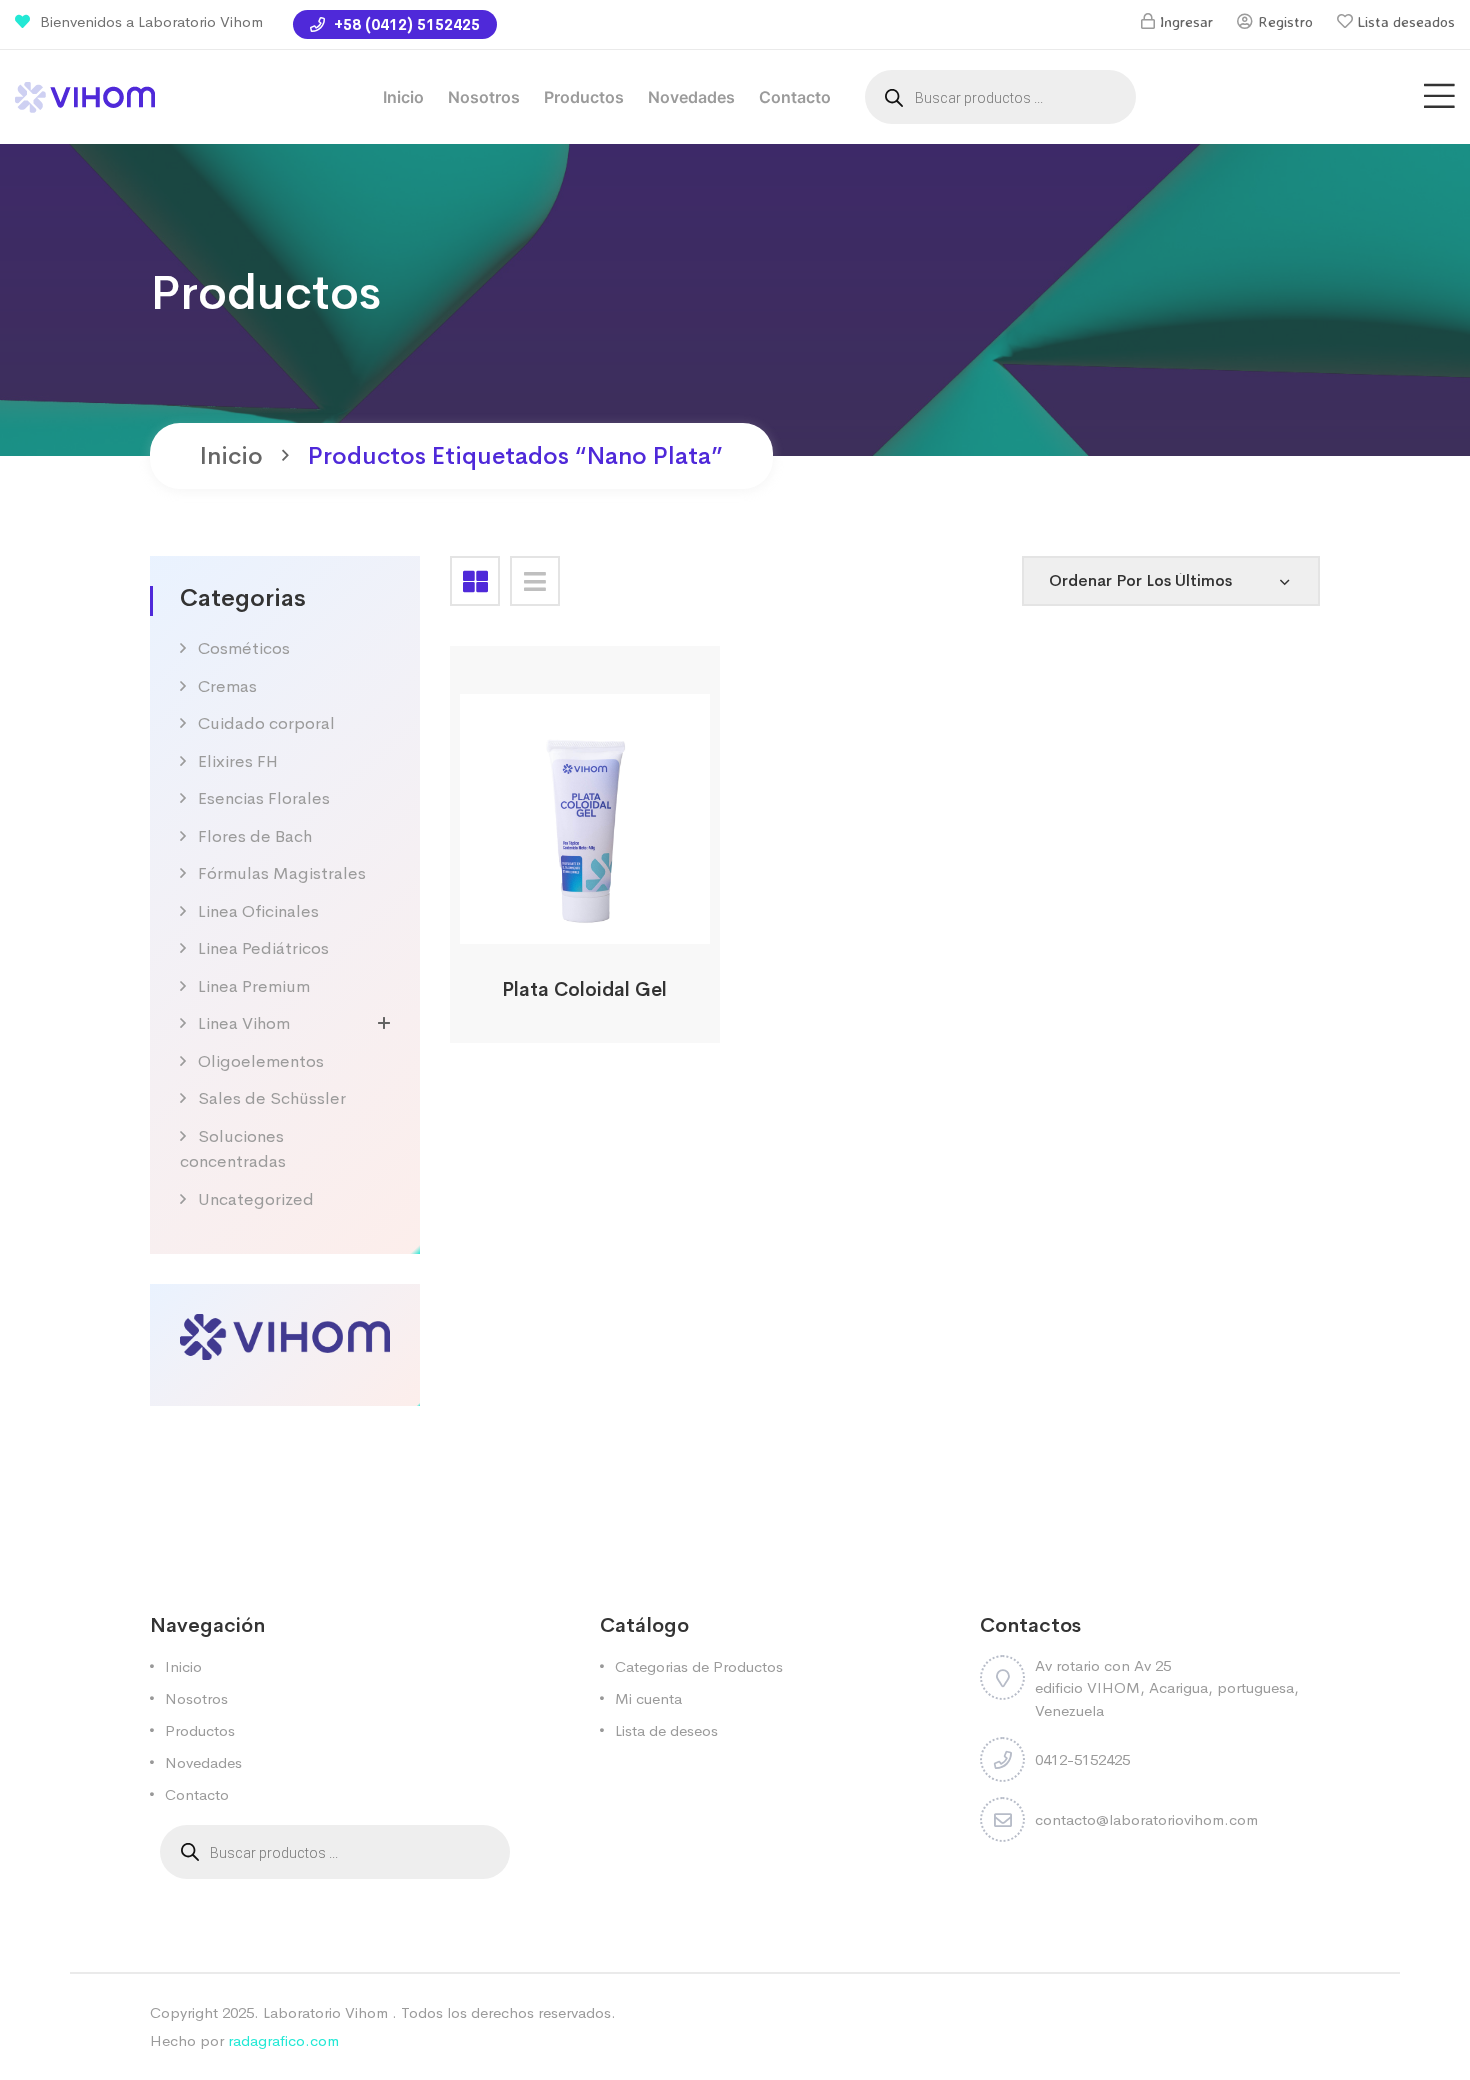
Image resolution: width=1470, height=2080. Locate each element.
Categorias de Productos (699, 1666)
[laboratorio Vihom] (85, 95)
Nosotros (484, 97)
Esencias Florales (264, 798)
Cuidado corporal (266, 723)
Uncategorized (256, 1199)
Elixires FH (238, 761)
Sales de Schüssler (272, 1098)
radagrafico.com (283, 2040)
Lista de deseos (666, 1730)
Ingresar (1186, 21)
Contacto (795, 97)
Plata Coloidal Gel (584, 990)
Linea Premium (254, 986)
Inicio (403, 97)
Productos (584, 97)
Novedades (691, 97)
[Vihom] (285, 1335)
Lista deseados (1406, 21)
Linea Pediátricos (263, 948)
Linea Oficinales (258, 911)
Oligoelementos (261, 1061)
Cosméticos (244, 648)
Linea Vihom (244, 1023)
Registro (1285, 21)
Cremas (227, 686)
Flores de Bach (255, 836)
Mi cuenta (648, 1698)
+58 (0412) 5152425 (405, 24)
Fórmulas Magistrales (282, 873)
